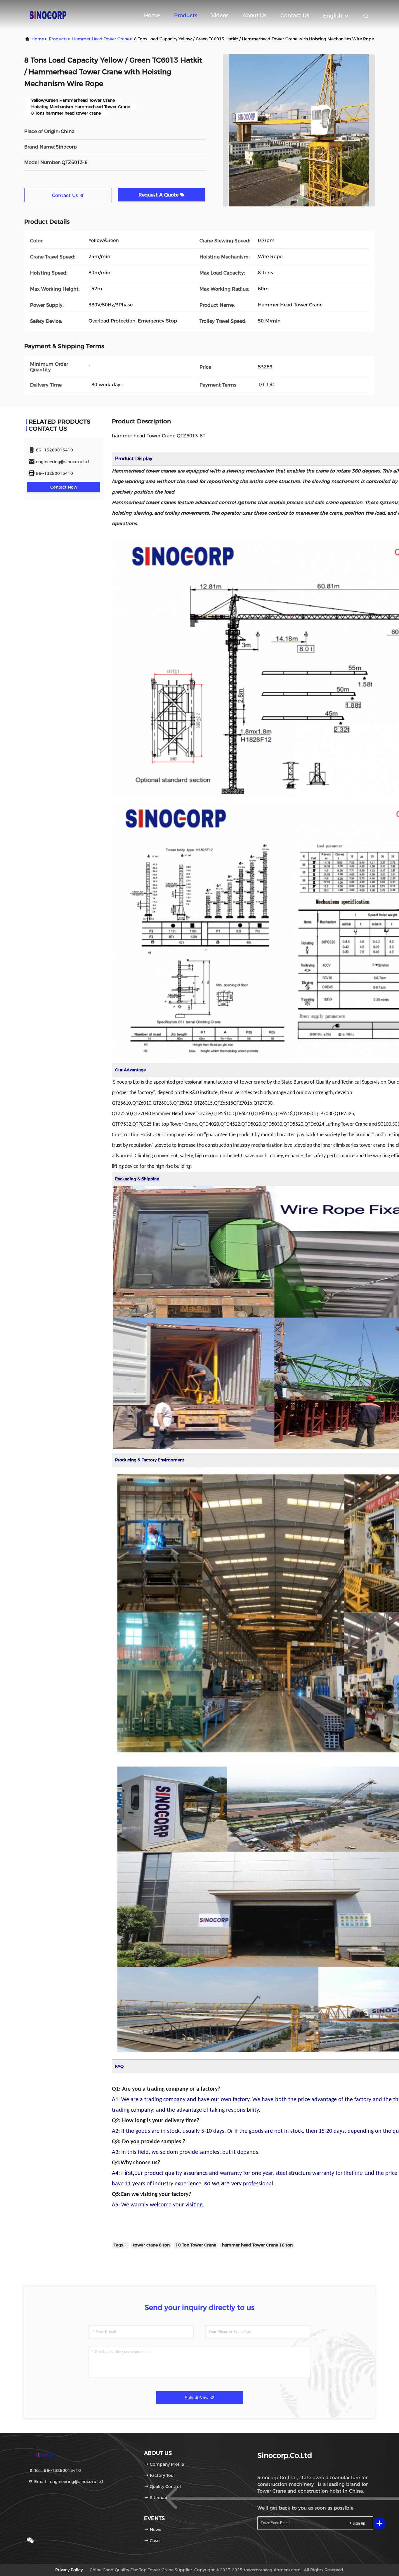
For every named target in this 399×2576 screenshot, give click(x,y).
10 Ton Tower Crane (196, 2245)
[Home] (48, 15)
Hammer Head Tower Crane (101, 39)
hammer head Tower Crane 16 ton (257, 2245)
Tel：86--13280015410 (57, 2470)
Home (152, 15)
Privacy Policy (69, 2570)
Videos (220, 15)
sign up (359, 2523)
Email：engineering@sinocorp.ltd (68, 2482)
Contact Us (295, 15)
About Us (254, 15)
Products (186, 15)
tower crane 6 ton (151, 2245)
